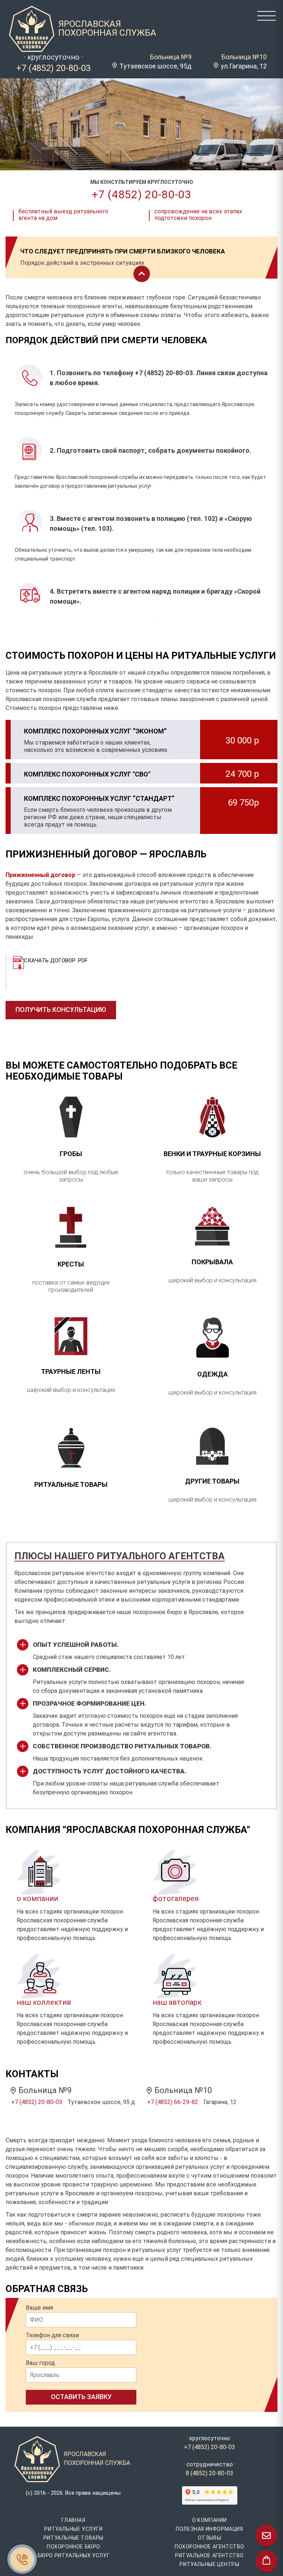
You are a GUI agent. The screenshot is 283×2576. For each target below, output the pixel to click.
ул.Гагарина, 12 (244, 66)
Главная (73, 2520)
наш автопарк (177, 2002)
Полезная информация (209, 2529)
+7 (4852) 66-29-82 (173, 2102)
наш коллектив (44, 2002)
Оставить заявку (81, 2397)
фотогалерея (176, 1898)
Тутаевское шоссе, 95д (156, 66)
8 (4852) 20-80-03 (209, 2473)
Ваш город (40, 2363)
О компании (209, 2520)
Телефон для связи (52, 2335)
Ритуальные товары (74, 2538)
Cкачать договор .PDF (56, 960)
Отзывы (210, 2538)
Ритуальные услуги (73, 2529)
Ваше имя (39, 2308)
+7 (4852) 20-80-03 (53, 68)
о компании (37, 1898)
